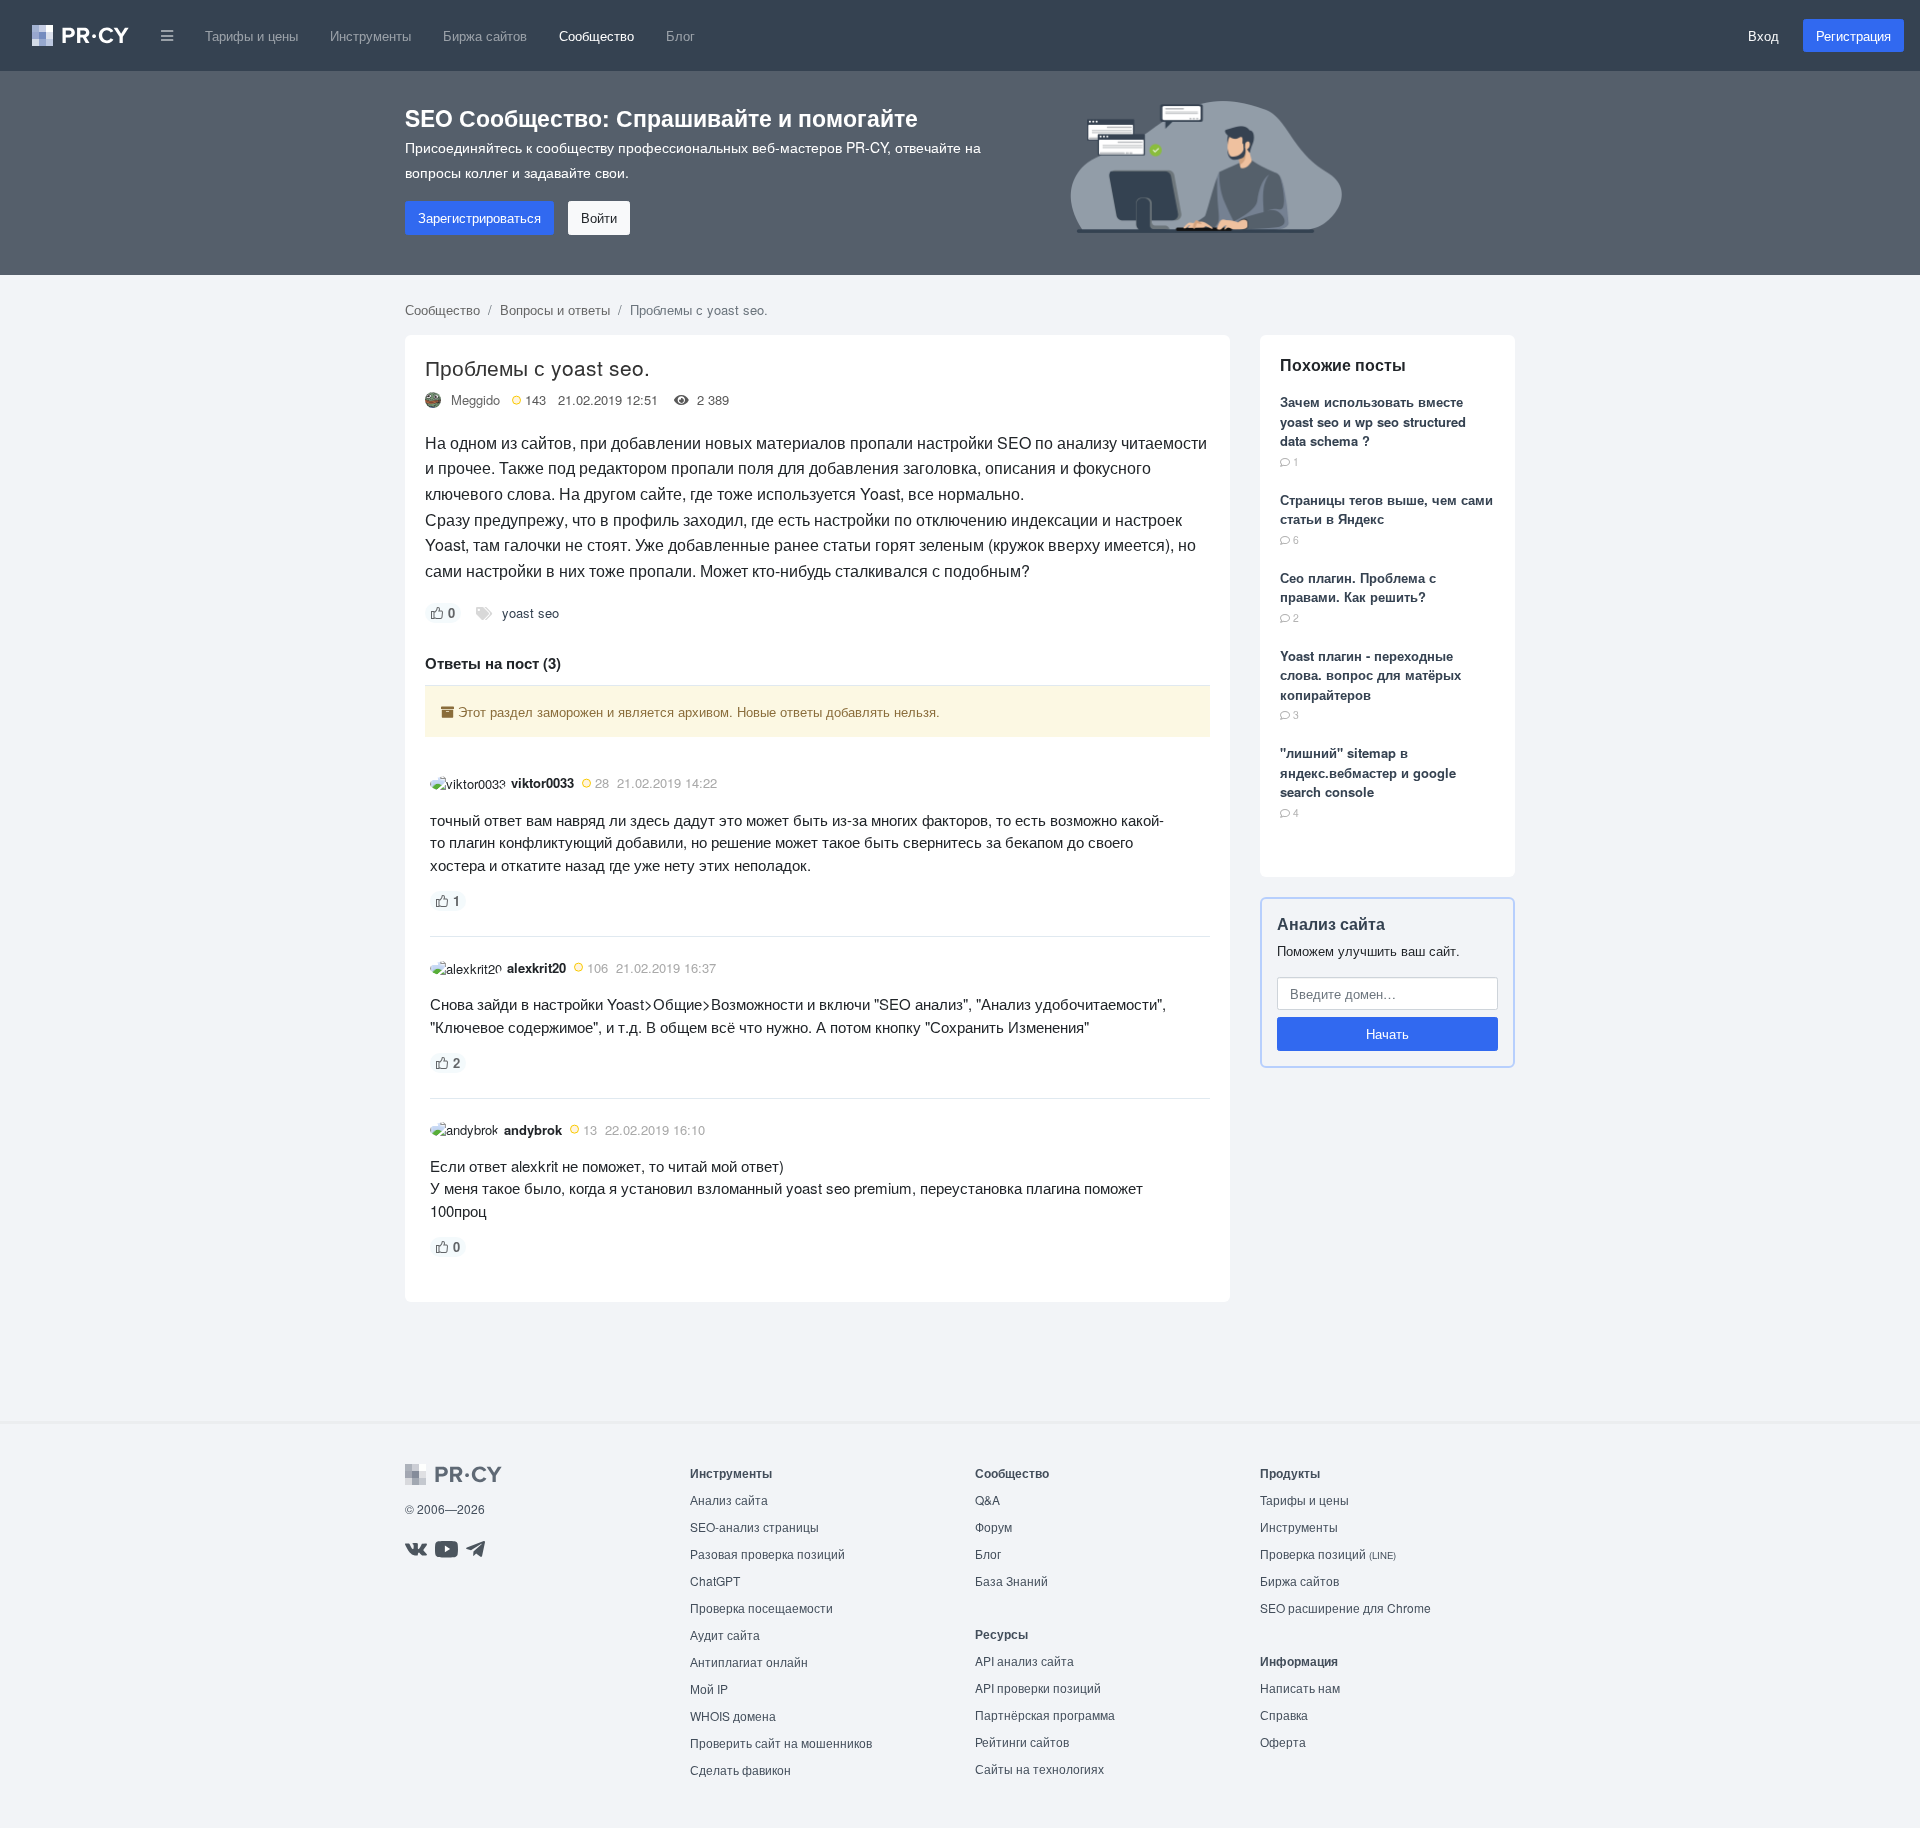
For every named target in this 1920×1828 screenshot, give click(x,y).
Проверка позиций (1328, 1553)
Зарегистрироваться (479, 217)
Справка (1284, 1714)
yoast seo (530, 612)
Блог (680, 35)
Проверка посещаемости (761, 1607)
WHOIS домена (733, 1715)
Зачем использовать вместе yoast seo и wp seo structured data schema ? (1373, 421)
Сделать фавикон (740, 1769)
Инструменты (370, 35)
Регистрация (1853, 35)
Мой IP (709, 1688)
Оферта (1283, 1741)
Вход (1763, 35)
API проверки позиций (1038, 1687)
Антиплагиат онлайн (749, 1661)
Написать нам (1300, 1687)
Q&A (987, 1499)
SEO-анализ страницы (754, 1526)
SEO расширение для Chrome (1345, 1607)
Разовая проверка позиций (767, 1553)
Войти (599, 217)
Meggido (475, 399)
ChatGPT (715, 1580)
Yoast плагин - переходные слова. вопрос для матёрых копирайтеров (1370, 675)
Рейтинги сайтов (1022, 1741)
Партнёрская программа (1045, 1714)
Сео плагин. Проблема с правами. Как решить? (1358, 587)
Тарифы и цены (251, 35)
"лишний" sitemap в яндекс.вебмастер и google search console (1368, 772)
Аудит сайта (725, 1634)
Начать (1387, 1033)
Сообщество (596, 35)
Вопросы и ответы (555, 309)
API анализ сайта (1024, 1660)
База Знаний (1011, 1580)
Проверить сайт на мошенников (781, 1742)
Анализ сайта (1331, 923)
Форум (993, 1526)
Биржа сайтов (485, 35)
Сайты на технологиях (1039, 1768)
